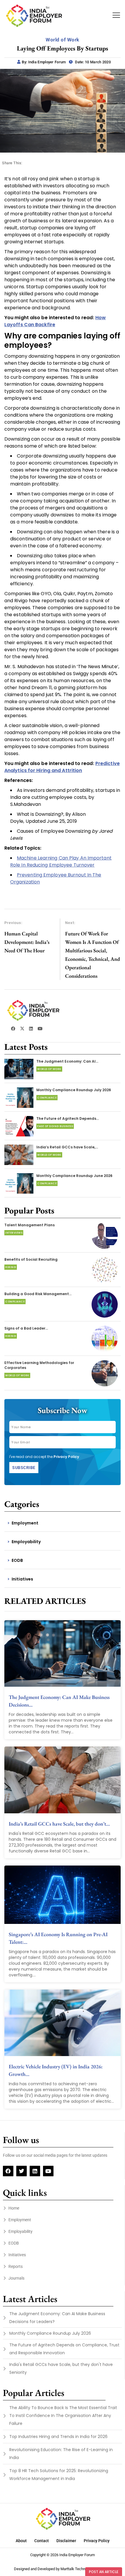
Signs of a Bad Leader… (26, 1328)
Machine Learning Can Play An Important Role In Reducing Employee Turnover (61, 861)
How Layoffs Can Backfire (55, 321)
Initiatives (22, 1579)
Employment (25, 1523)
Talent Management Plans (30, 1225)
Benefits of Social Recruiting (31, 1259)
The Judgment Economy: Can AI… (67, 1061)
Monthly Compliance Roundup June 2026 (74, 1176)
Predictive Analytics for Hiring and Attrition (62, 767)
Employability (26, 1542)
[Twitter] (22, 2171)
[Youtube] (48, 2171)
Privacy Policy (66, 1457)
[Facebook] (8, 2171)
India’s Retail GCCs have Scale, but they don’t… (59, 1824)
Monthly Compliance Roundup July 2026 (74, 1090)
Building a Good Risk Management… (38, 1294)
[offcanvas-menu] (116, 15)
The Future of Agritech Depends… (68, 1118)
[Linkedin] (35, 2171)
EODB (17, 1560)
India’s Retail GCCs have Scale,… (67, 1147)
